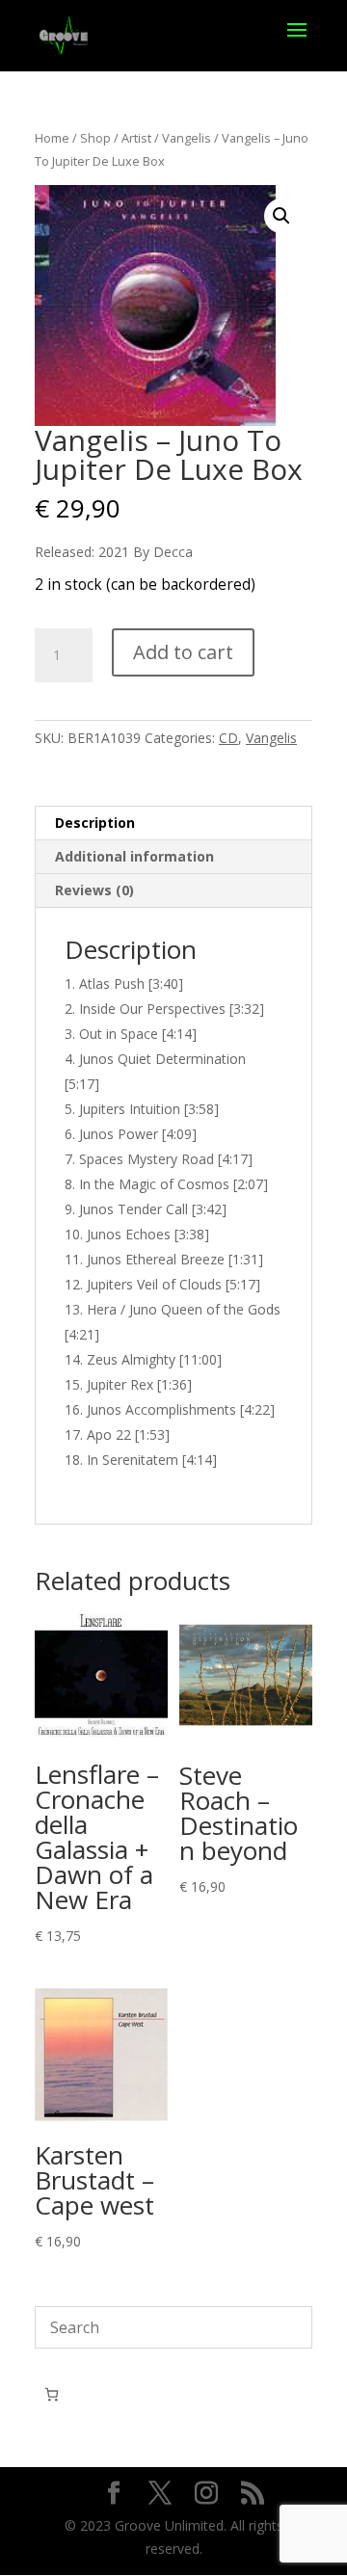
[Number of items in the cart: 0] (52, 2394)
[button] (281, 216)
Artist (136, 138)
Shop (95, 138)
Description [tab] (95, 823)
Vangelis (187, 138)
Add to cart (183, 652)
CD (228, 738)
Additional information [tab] (134, 856)
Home (52, 138)
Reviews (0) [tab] (94, 890)
